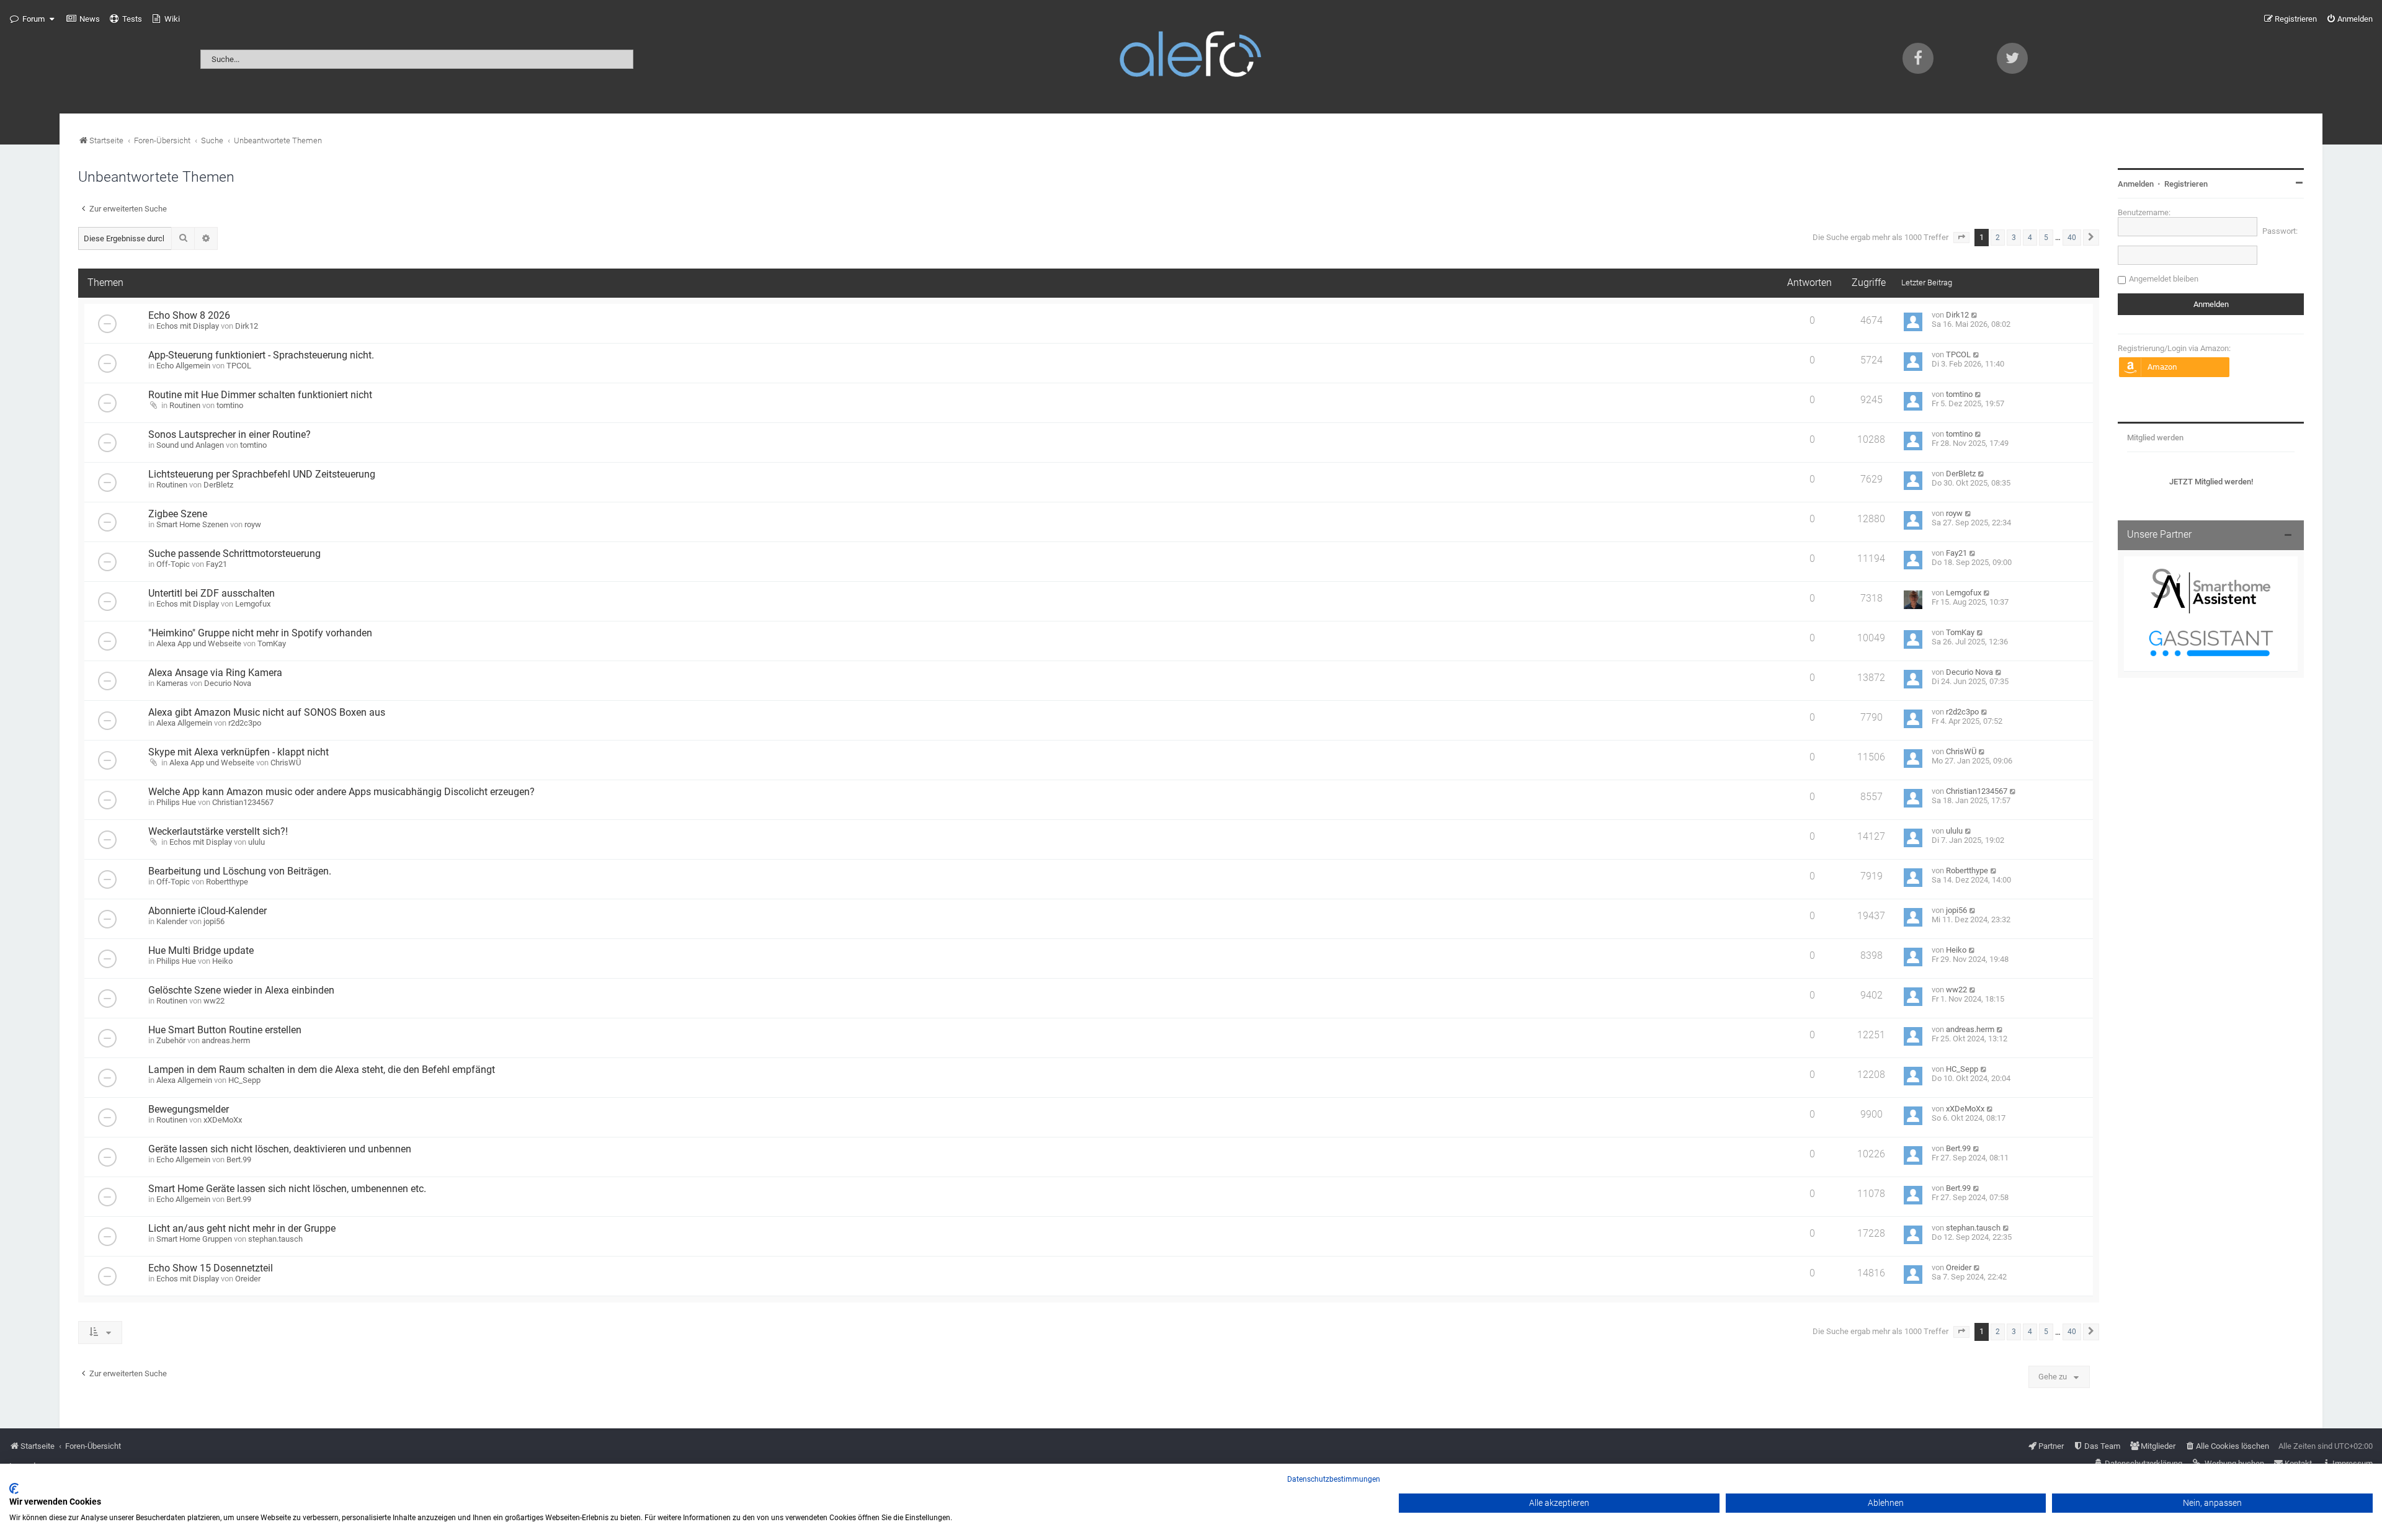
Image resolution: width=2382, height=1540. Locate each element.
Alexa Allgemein (184, 723)
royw (253, 524)
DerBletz (218, 485)
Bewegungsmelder (189, 1110)
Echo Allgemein (183, 366)
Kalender (172, 921)
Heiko (222, 961)
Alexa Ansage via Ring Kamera (215, 673)
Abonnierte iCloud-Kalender (207, 911)
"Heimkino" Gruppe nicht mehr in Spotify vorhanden (260, 633)
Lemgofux (253, 604)
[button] (1961, 238)
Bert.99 (239, 1159)
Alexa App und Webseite (199, 643)
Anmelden (2136, 184)
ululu (256, 842)
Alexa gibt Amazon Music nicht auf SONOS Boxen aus (267, 713)
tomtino (230, 405)
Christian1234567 (243, 802)
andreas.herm (226, 1040)
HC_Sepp (244, 1080)
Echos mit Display (188, 326)
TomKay (272, 643)
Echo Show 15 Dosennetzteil (211, 1268)
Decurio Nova (228, 683)
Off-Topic (173, 564)
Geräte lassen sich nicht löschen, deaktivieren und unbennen (280, 1149)
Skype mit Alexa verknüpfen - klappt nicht (239, 752)
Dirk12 (247, 326)
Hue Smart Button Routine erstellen (225, 1030)
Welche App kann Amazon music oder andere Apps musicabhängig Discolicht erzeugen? (341, 792)
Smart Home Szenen (192, 524)
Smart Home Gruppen (194, 1239)
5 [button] (2046, 238)
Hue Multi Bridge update (201, 951)
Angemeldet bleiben (2164, 279)
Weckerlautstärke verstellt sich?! (218, 832)
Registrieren (2186, 184)
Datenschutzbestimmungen (1334, 1479)
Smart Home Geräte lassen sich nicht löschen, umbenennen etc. (287, 1189)
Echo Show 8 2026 (189, 316)
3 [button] (2014, 238)
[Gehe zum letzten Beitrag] (1975, 315)
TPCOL (239, 366)
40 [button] (2072, 238)
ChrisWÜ (286, 763)
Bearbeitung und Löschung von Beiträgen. (240, 871)
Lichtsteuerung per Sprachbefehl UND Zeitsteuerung (262, 474)
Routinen (185, 405)
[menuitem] (83, 19)
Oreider (248, 1279)
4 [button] (2030, 238)
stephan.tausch (275, 1239)
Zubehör (171, 1040)
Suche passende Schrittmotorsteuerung (234, 554)
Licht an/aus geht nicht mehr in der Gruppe (242, 1229)
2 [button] (1998, 238)
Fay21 (216, 564)
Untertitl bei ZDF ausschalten (212, 594)
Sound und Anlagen (190, 445)
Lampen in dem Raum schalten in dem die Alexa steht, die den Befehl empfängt (322, 1070)
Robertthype (227, 882)
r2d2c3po (245, 723)
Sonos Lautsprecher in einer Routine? (230, 435)
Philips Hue (176, 802)
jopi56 (214, 921)
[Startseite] (1191, 57)
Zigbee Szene (178, 514)
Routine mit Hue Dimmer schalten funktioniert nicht (260, 395)
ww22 (214, 1001)
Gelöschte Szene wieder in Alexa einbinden (241, 990)
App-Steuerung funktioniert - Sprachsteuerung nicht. (261, 355)
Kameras (172, 683)
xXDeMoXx (223, 1120)
